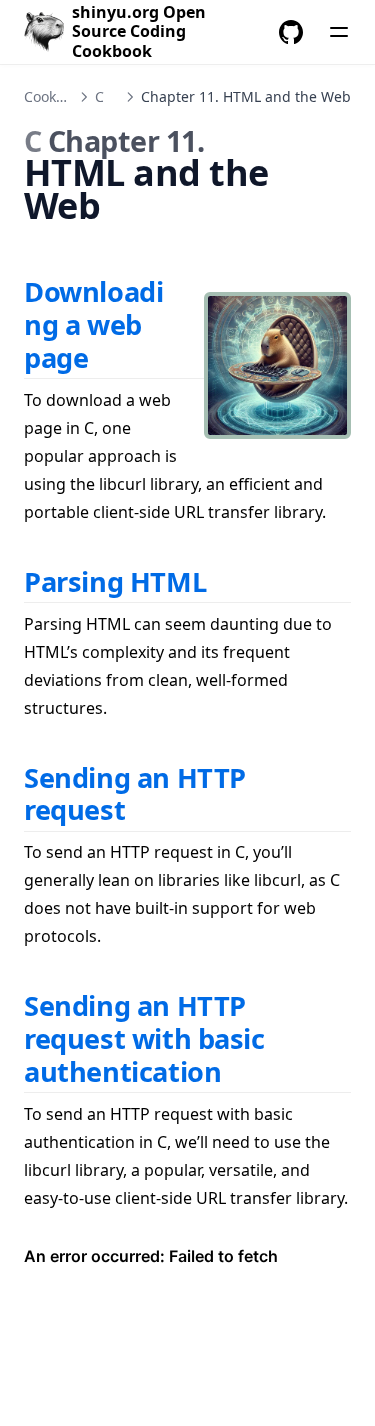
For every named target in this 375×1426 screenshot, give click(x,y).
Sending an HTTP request (135, 794)
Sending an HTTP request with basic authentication (144, 1038)
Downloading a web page (93, 324)
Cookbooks (59, 96)
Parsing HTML (115, 581)
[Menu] (339, 32)
